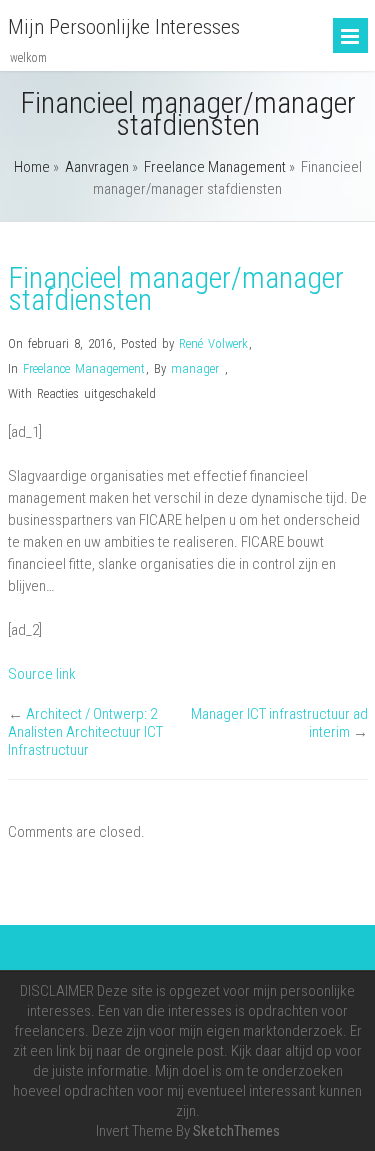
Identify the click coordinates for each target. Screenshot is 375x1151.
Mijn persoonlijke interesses (124, 27)
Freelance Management (215, 167)
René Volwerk (213, 343)
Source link (42, 674)
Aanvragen (97, 167)
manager (195, 368)
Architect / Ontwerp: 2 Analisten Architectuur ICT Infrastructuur (85, 732)
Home (32, 167)
